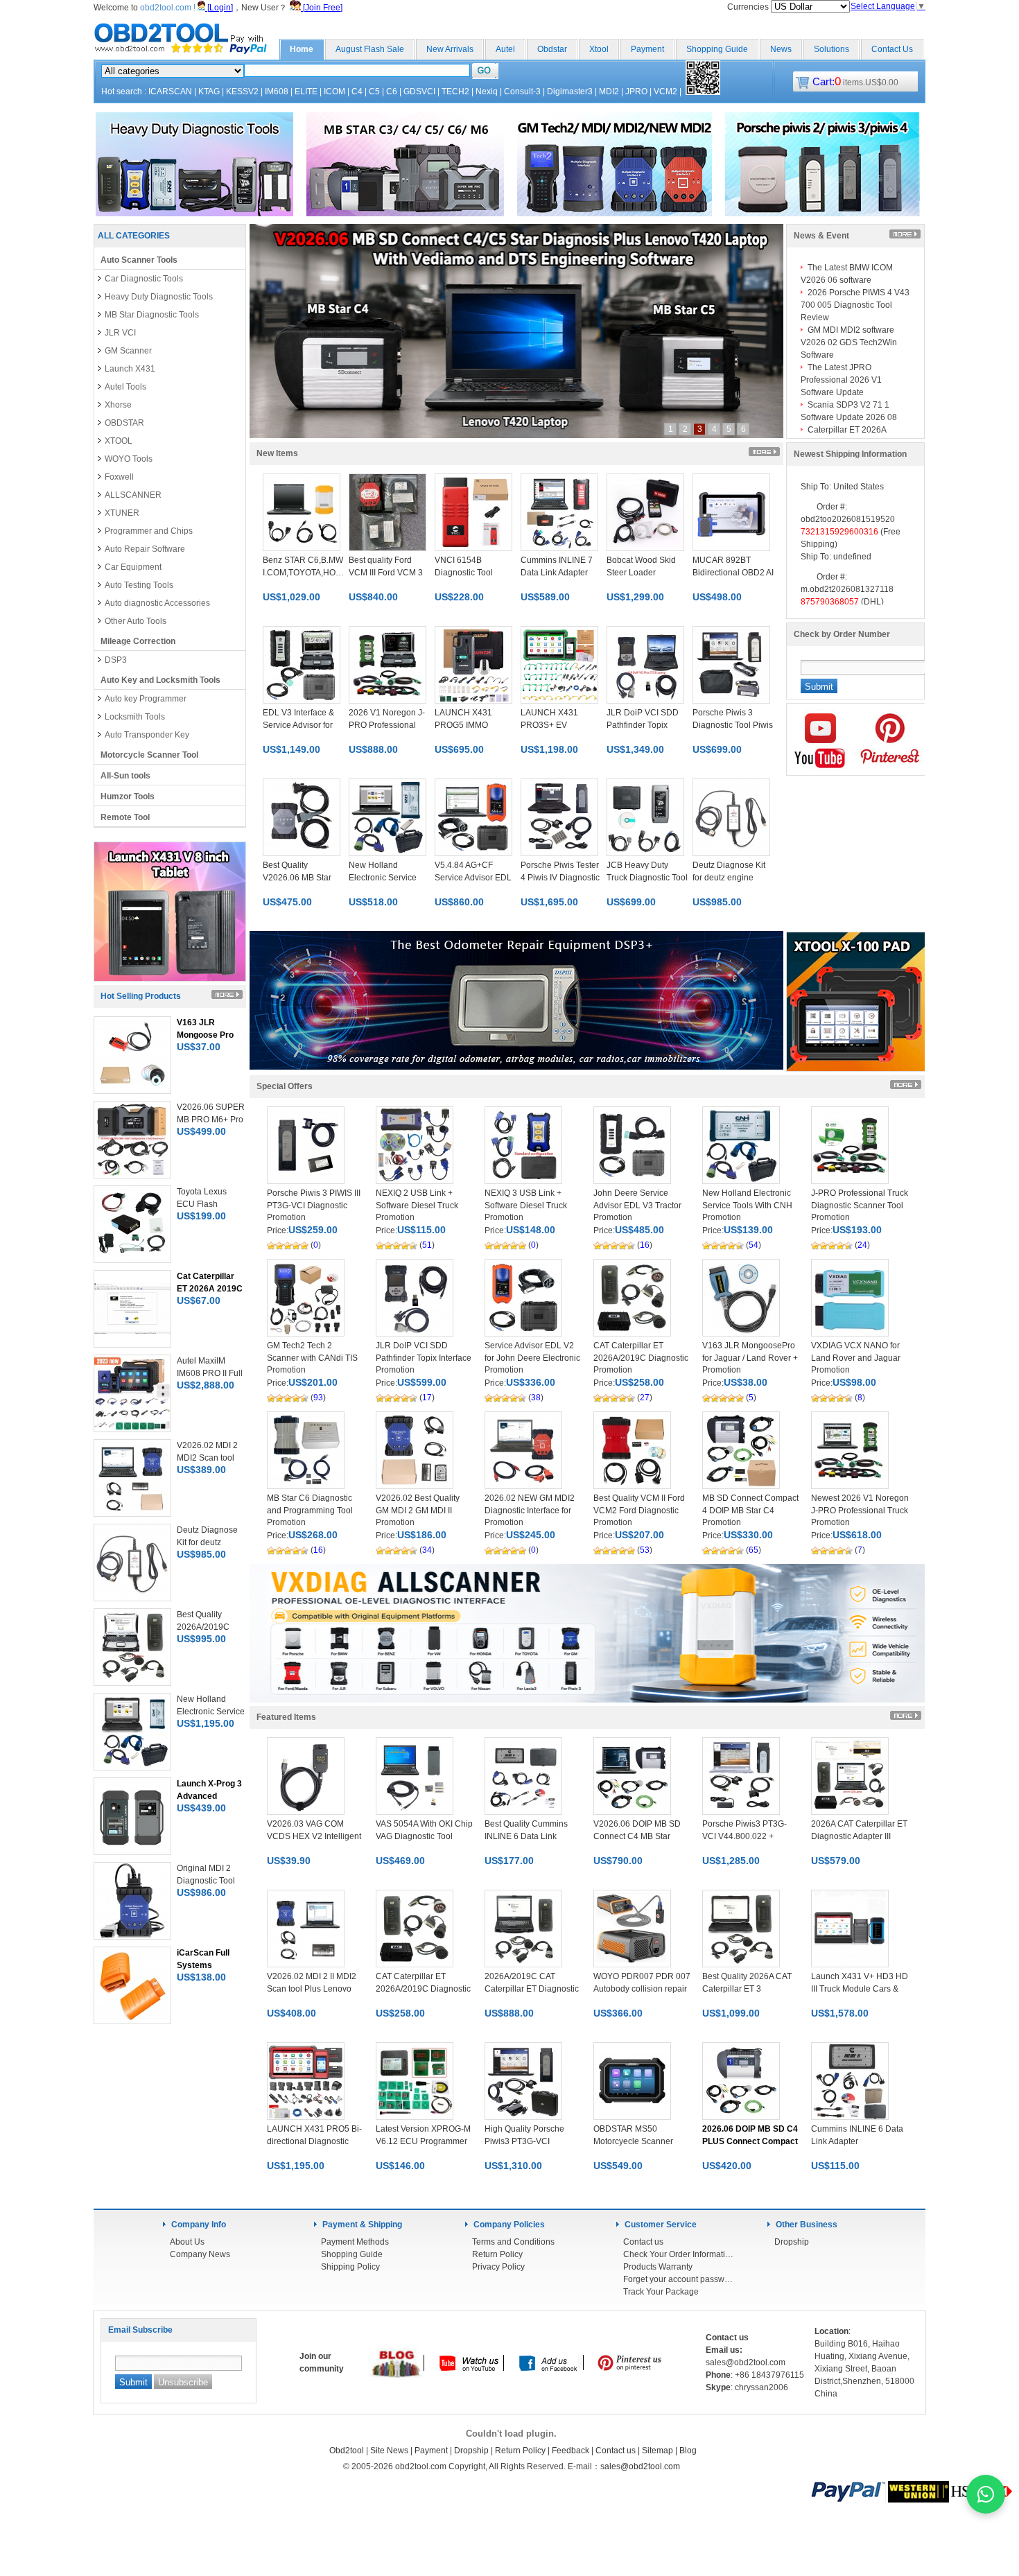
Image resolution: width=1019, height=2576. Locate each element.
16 (645, 1245)
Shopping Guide (717, 49)
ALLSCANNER (133, 495)
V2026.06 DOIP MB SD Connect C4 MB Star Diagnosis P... (637, 1836)
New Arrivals (450, 49)
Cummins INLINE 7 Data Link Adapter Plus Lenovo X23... (557, 573)
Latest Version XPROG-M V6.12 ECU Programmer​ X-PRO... (423, 2141)
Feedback (571, 2451)
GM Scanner (128, 351)
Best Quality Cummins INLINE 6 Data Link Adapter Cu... (526, 1836)
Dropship (792, 2242)
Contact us (643, 2242)
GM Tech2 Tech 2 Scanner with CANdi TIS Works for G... (312, 1358)
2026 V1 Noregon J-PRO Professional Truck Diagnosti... (387, 725)
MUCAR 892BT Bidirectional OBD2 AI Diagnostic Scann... (733, 573)
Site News (389, 2451)
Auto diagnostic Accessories (157, 603)
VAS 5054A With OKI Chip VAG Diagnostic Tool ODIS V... (424, 1836)
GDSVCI (419, 92)
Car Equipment (133, 567)
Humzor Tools (128, 797)
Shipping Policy (350, 2267)
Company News (200, 2254)
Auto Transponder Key (147, 735)
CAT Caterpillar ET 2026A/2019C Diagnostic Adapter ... (641, 1358)
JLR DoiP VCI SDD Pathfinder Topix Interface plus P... (643, 725)
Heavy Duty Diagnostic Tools (159, 297)
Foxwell (119, 477)
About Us (187, 2242)
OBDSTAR (124, 423)
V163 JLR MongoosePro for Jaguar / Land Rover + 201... (750, 1358)
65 (754, 1550)
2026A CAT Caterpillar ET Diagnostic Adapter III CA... (859, 1836)
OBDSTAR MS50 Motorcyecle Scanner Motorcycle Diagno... (633, 2141)
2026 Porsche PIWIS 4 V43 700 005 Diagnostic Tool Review (855, 305)
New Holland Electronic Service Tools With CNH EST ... (747, 1206)
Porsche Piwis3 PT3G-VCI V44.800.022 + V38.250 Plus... (744, 1836)
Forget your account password (679, 2279)
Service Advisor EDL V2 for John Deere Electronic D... (532, 1358)
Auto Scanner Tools (139, 260)
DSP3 (116, 660)
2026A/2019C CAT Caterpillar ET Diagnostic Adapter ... (532, 1989)
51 (427, 1245)
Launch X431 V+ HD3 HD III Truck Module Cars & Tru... (860, 1989)
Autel (505, 49)
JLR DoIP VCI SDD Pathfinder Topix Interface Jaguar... (424, 1358)
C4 (357, 92)
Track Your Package (661, 2292)
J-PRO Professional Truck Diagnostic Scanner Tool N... (860, 1206)
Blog (688, 2451)
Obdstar (552, 49)
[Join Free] (322, 8)
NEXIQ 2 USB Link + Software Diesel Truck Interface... (417, 1206)
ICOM (334, 92)
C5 (374, 92)
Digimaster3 (570, 92)
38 (536, 1398)
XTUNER (122, 513)
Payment (647, 49)
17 (427, 1398)
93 (318, 1398)
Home (302, 49)
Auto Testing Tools (139, 585)
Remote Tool (125, 817)
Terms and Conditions (513, 2242)
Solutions (831, 49)
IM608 (277, 92)
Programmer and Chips (149, 531)
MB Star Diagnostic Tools (152, 315)
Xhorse (118, 405)
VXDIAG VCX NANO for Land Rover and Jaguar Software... (856, 1358)
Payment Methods (355, 2242)
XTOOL (119, 441)
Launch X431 (130, 369)
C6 (392, 92)
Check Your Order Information (679, 2254)
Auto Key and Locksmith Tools (160, 680)
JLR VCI (120, 333)
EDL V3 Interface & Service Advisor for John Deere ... (298, 725)
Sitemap (657, 2451)
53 (645, 1550)
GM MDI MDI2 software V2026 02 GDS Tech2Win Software (849, 342)
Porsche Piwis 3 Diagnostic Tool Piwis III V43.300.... (733, 725)
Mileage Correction (138, 641)
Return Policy (497, 2254)
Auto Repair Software (145, 549)
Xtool (599, 49)
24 (862, 1245)
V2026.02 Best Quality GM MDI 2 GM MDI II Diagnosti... (418, 1511)
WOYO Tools (129, 459)
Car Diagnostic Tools (144, 279)
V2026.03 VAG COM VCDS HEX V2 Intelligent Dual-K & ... (314, 1836)
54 (754, 1245)
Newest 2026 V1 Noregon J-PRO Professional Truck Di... (860, 1511)
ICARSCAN (170, 92)
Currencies (749, 7)
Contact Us (892, 49)
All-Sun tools (125, 776)
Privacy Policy (498, 2267)
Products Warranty (658, 2267)
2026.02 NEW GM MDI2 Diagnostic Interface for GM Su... (530, 1511)
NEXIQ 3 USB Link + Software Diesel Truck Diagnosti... (526, 1206)
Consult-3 (522, 92)
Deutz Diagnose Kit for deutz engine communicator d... (729, 878)
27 (645, 1398)
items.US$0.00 (855, 82)
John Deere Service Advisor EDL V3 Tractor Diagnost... (637, 1206)
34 (427, 1550)
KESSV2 (242, 92)
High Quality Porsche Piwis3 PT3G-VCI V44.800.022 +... (524, 2141)
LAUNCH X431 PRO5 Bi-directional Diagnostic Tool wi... (314, 2141)
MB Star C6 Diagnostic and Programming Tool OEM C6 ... (310, 1511)
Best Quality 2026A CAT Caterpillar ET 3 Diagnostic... (747, 1989)
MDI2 (609, 92)
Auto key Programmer (146, 699)
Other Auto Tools (136, 621)
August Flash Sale (370, 49)
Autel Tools (125, 387)
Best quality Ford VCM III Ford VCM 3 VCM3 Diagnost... (386, 573)
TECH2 (455, 92)
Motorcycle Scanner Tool (149, 755)
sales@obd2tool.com (640, 2466)
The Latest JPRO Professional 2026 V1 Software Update (841, 380)
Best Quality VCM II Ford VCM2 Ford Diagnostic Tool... (639, 1511)
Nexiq (487, 92)
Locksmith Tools (135, 717)
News (781, 49)
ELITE (306, 92)
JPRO (636, 92)
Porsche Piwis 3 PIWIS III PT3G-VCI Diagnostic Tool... (314, 1206)
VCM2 (665, 92)
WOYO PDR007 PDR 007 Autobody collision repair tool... (642, 1989)
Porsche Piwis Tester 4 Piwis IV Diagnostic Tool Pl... (560, 878)
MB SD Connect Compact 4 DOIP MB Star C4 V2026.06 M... (750, 1511)
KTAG (209, 92)
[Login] (219, 8)
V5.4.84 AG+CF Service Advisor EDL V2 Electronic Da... (473, 878)
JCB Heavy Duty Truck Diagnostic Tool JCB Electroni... (647, 878)
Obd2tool (347, 2451)
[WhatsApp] (986, 2494)
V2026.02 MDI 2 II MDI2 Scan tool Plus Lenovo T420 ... (312, 1989)
